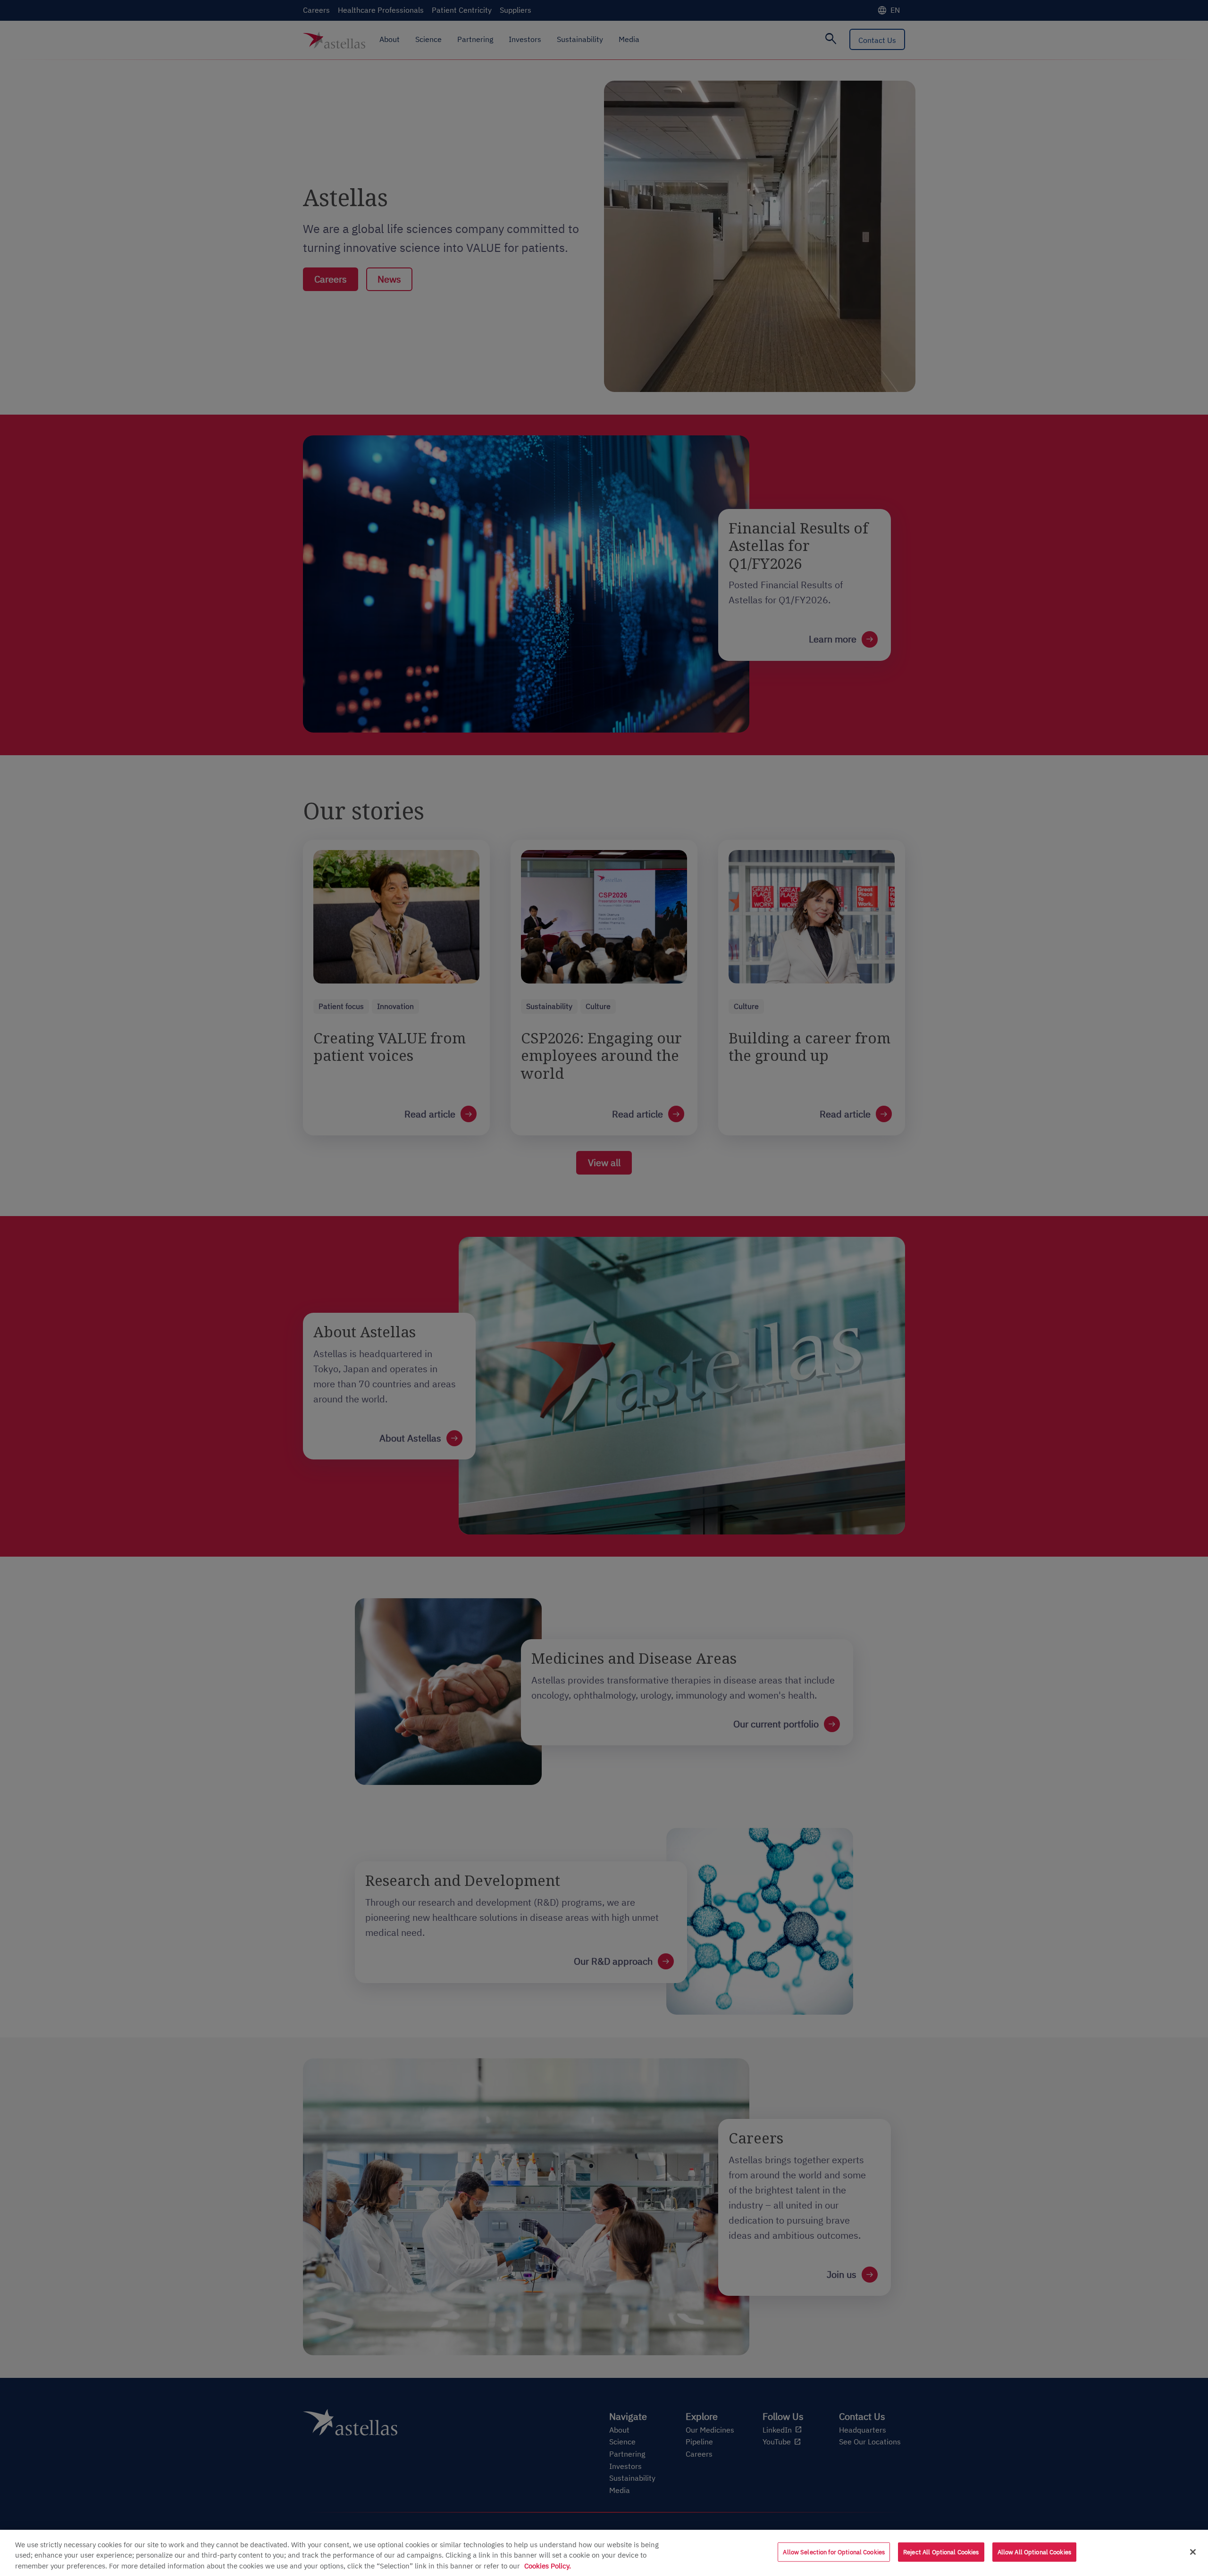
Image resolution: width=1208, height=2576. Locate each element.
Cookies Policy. (548, 2566)
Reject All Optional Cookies (941, 2552)
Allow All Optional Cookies (1034, 2552)
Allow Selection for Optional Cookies (834, 2552)
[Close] (1193, 2552)
